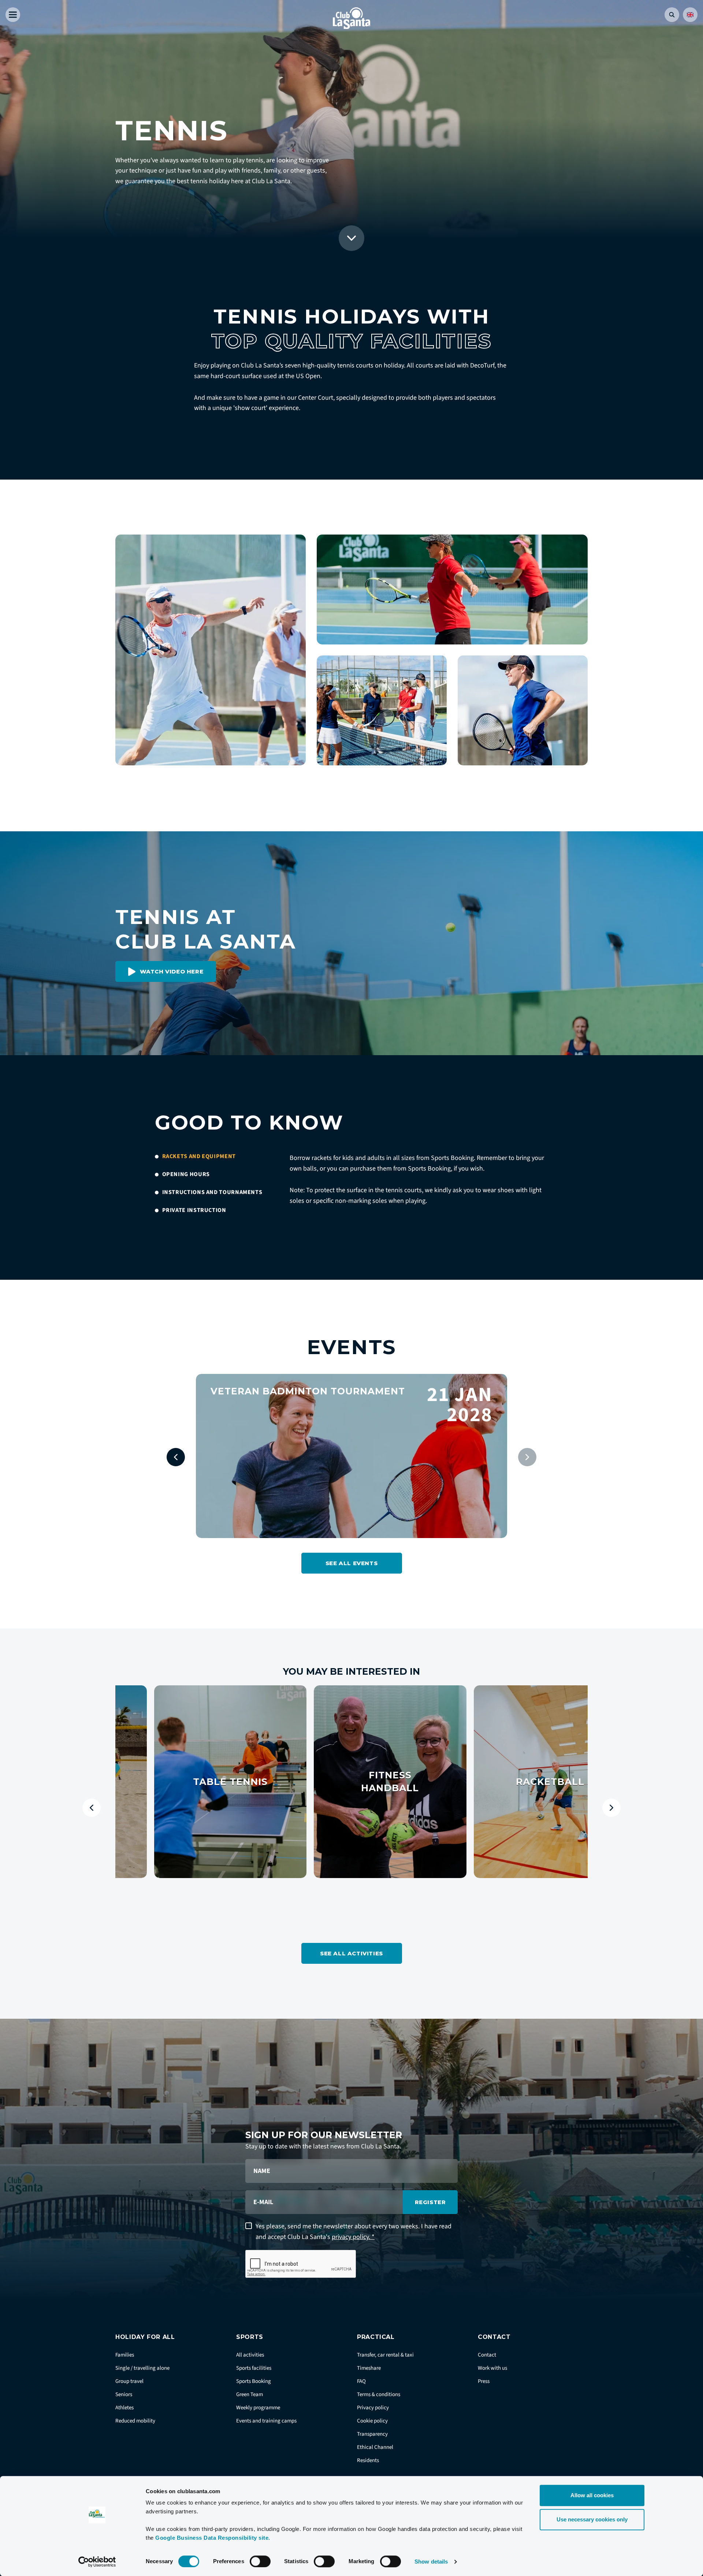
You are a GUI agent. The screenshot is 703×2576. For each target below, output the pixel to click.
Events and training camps (266, 2421)
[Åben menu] (13, 15)
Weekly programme (258, 2408)
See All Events (351, 1563)
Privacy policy (373, 2408)
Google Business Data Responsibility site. (213, 2538)
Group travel (129, 2381)
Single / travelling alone (142, 2368)
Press (484, 2381)
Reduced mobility (135, 2421)
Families (125, 2355)
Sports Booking (254, 2381)
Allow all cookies (592, 2495)
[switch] (260, 2561)
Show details (431, 2562)
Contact (487, 2355)
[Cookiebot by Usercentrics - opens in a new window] (97, 2562)
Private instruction (194, 1210)
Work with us (492, 2368)
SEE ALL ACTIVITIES (351, 1953)
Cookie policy (372, 2421)
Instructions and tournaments (212, 1192)
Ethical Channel (375, 2447)
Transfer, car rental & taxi (385, 2355)
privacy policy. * (353, 2237)
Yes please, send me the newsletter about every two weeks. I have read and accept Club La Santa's (354, 2232)
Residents (368, 2460)
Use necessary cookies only (592, 2519)
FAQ (361, 2381)
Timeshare (369, 2368)
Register (430, 2202)
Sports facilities (254, 2368)
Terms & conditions (379, 2394)
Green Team (250, 2394)
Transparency (372, 2434)
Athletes (124, 2408)
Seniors (124, 2394)
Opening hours (186, 1174)
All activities (250, 2355)
